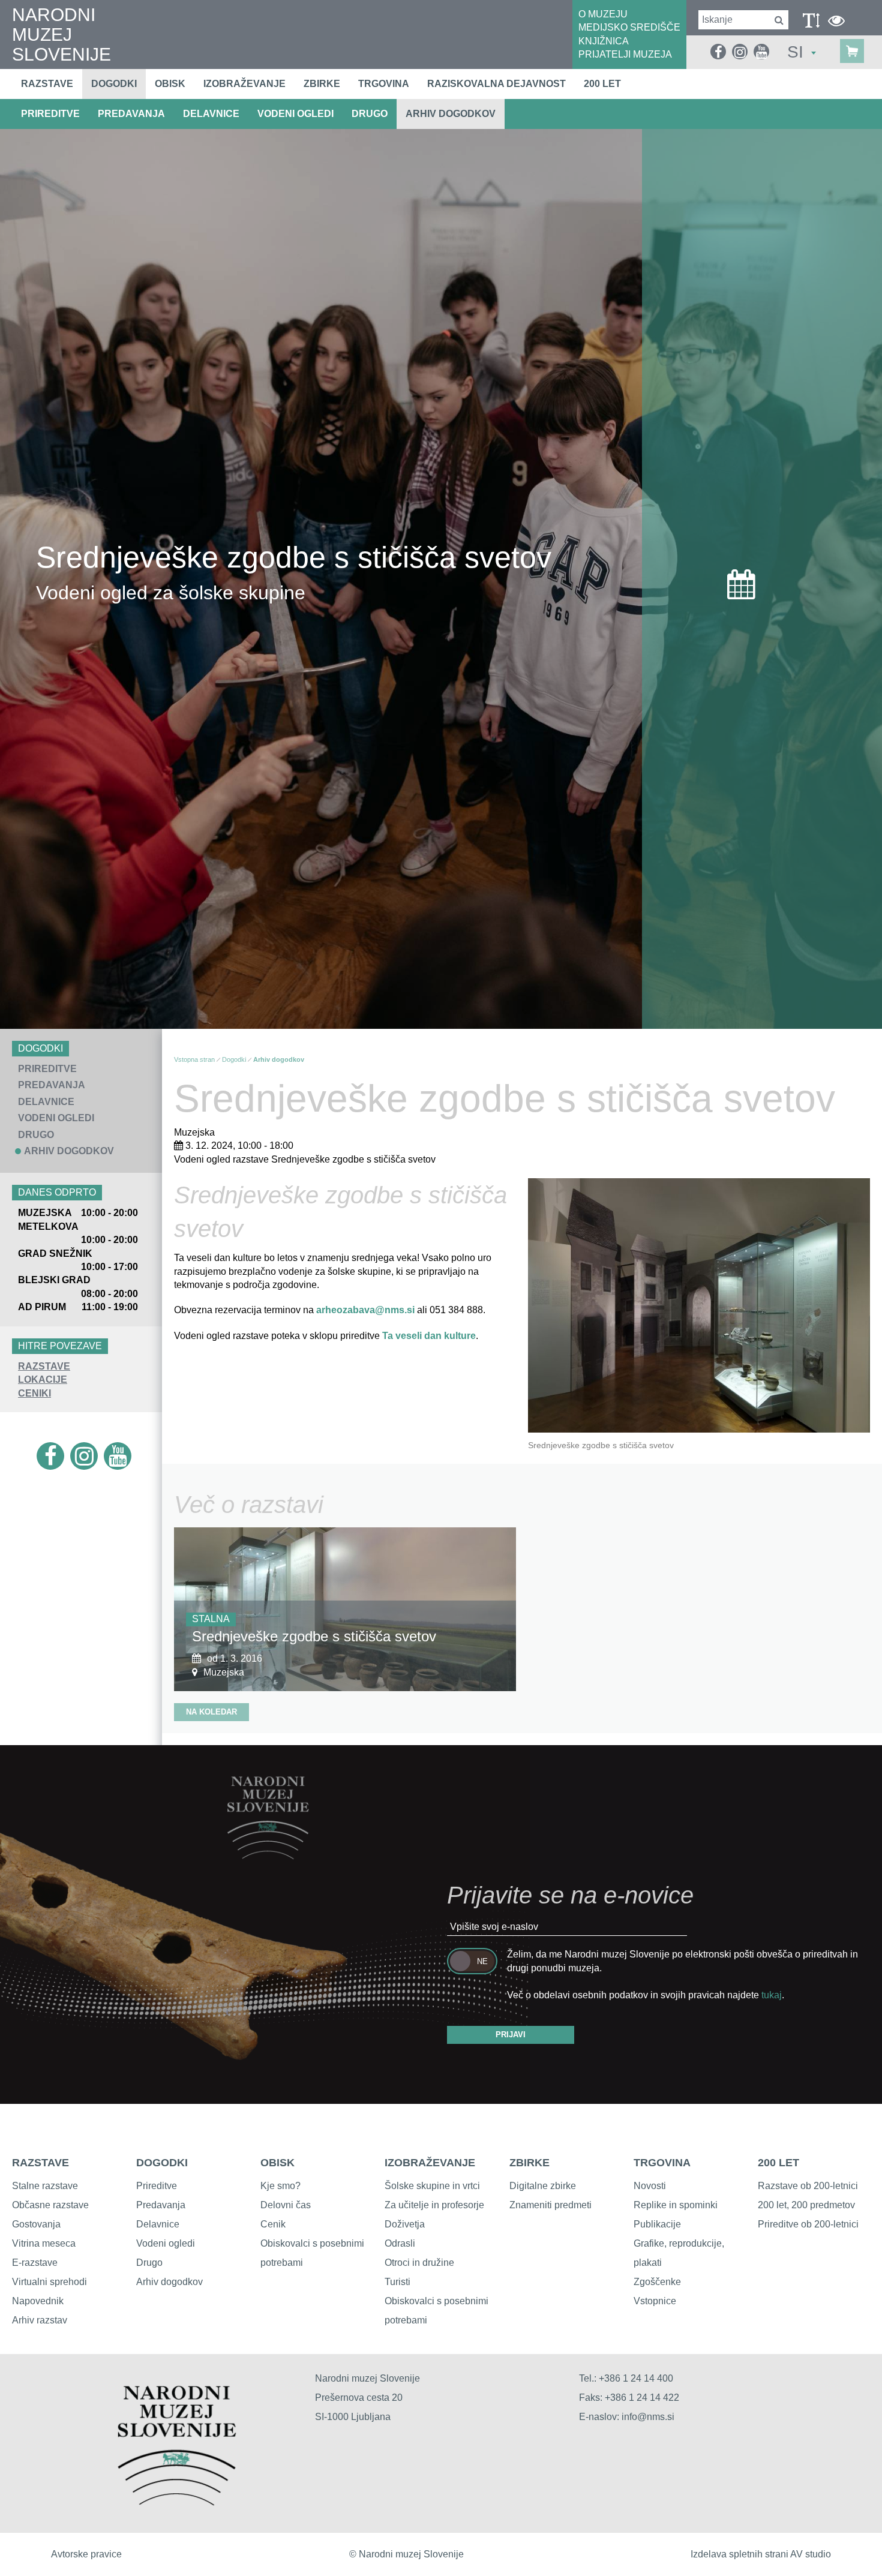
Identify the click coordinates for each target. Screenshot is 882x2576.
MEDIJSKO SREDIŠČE (629, 27)
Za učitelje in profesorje (434, 2205)
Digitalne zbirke (543, 2186)
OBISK (277, 2163)
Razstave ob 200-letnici (808, 2186)
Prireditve (157, 2186)
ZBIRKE (529, 2163)
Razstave (47, 84)
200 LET (778, 2163)
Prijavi (511, 2035)
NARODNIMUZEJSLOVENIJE (61, 34)
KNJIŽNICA (604, 41)
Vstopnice (655, 2301)
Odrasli (400, 2243)
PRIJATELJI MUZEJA (625, 54)
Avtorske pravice (86, 2554)
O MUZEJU (603, 14)
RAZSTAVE (44, 1366)
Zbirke (322, 84)
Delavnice (158, 2224)
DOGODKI (162, 2163)
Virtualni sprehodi (49, 2282)
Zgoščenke (657, 2282)
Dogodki (114, 84)
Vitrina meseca (44, 2243)
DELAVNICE (211, 114)
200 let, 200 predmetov (806, 2205)
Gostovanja (36, 2224)
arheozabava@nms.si (365, 1310)
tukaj (772, 1995)
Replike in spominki (676, 2205)
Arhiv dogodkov (451, 114)
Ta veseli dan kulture (429, 1336)
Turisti (397, 2282)
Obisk (170, 84)
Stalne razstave (45, 2186)
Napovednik (38, 2301)
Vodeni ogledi (166, 2243)
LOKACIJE (43, 1379)
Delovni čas (286, 2205)
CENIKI (34, 1393)
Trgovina (384, 84)
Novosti (650, 2186)
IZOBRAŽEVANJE (430, 2163)
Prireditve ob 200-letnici (808, 2224)
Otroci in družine (419, 2263)
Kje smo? (280, 2186)
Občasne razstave (50, 2205)
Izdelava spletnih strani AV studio (761, 2554)
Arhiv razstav (40, 2320)
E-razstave (35, 2263)
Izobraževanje (244, 84)
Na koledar (211, 1712)
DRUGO (370, 114)
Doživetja (405, 2224)
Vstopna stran (194, 1059)
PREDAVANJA (131, 114)
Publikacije (657, 2224)
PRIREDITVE (50, 114)
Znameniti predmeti (550, 2205)
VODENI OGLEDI (295, 114)
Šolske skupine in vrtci (432, 2186)
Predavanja (161, 2205)
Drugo (149, 2263)
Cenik (273, 2224)
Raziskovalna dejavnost (496, 84)
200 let (602, 84)
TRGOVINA (662, 2163)
